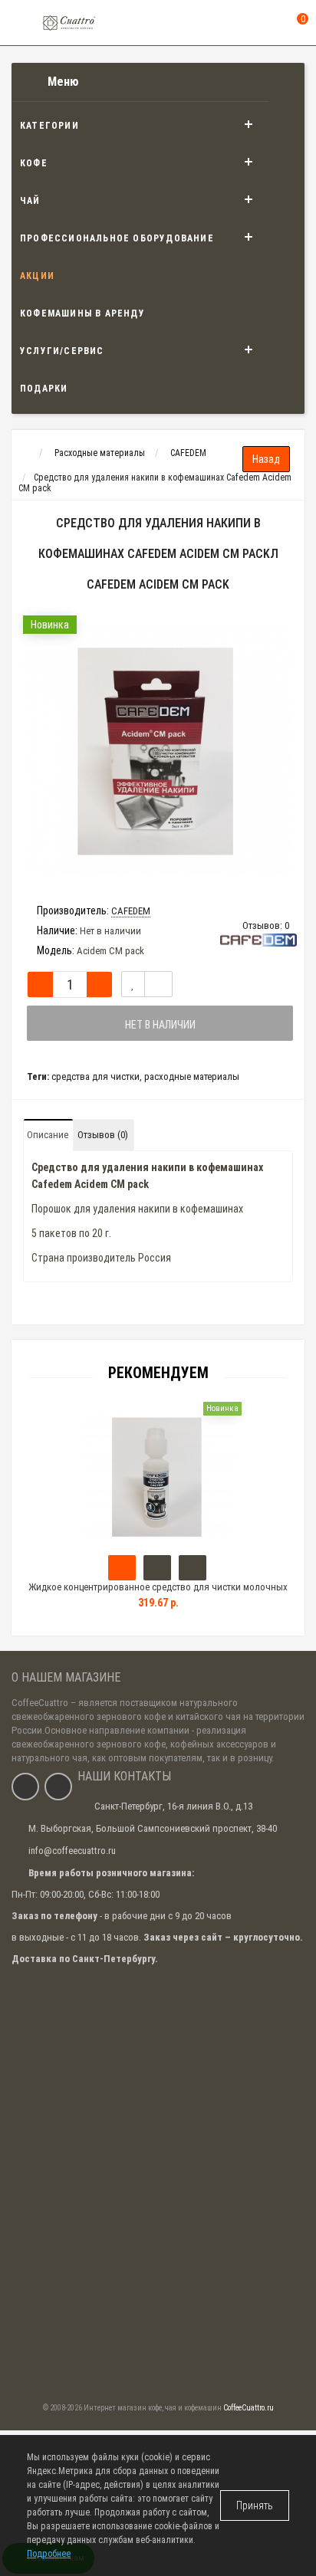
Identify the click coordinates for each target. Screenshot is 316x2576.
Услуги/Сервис (62, 351)
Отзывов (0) (103, 1135)
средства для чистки (95, 1076)
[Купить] (122, 1568)
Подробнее (49, 2554)
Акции (37, 276)
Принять (255, 2505)
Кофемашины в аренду (82, 313)
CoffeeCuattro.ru (249, 2408)
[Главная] (26, 453)
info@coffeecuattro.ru (72, 1851)
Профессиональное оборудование (117, 238)
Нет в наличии (160, 1025)
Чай (30, 201)
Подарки (44, 389)
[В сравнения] (158, 984)
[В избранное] (133, 984)
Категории (49, 126)
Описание (48, 1135)
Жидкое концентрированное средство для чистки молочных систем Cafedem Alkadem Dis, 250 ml (158, 1594)
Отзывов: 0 (266, 925)
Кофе (34, 163)
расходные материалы (192, 1076)
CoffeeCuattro (40, 1703)
